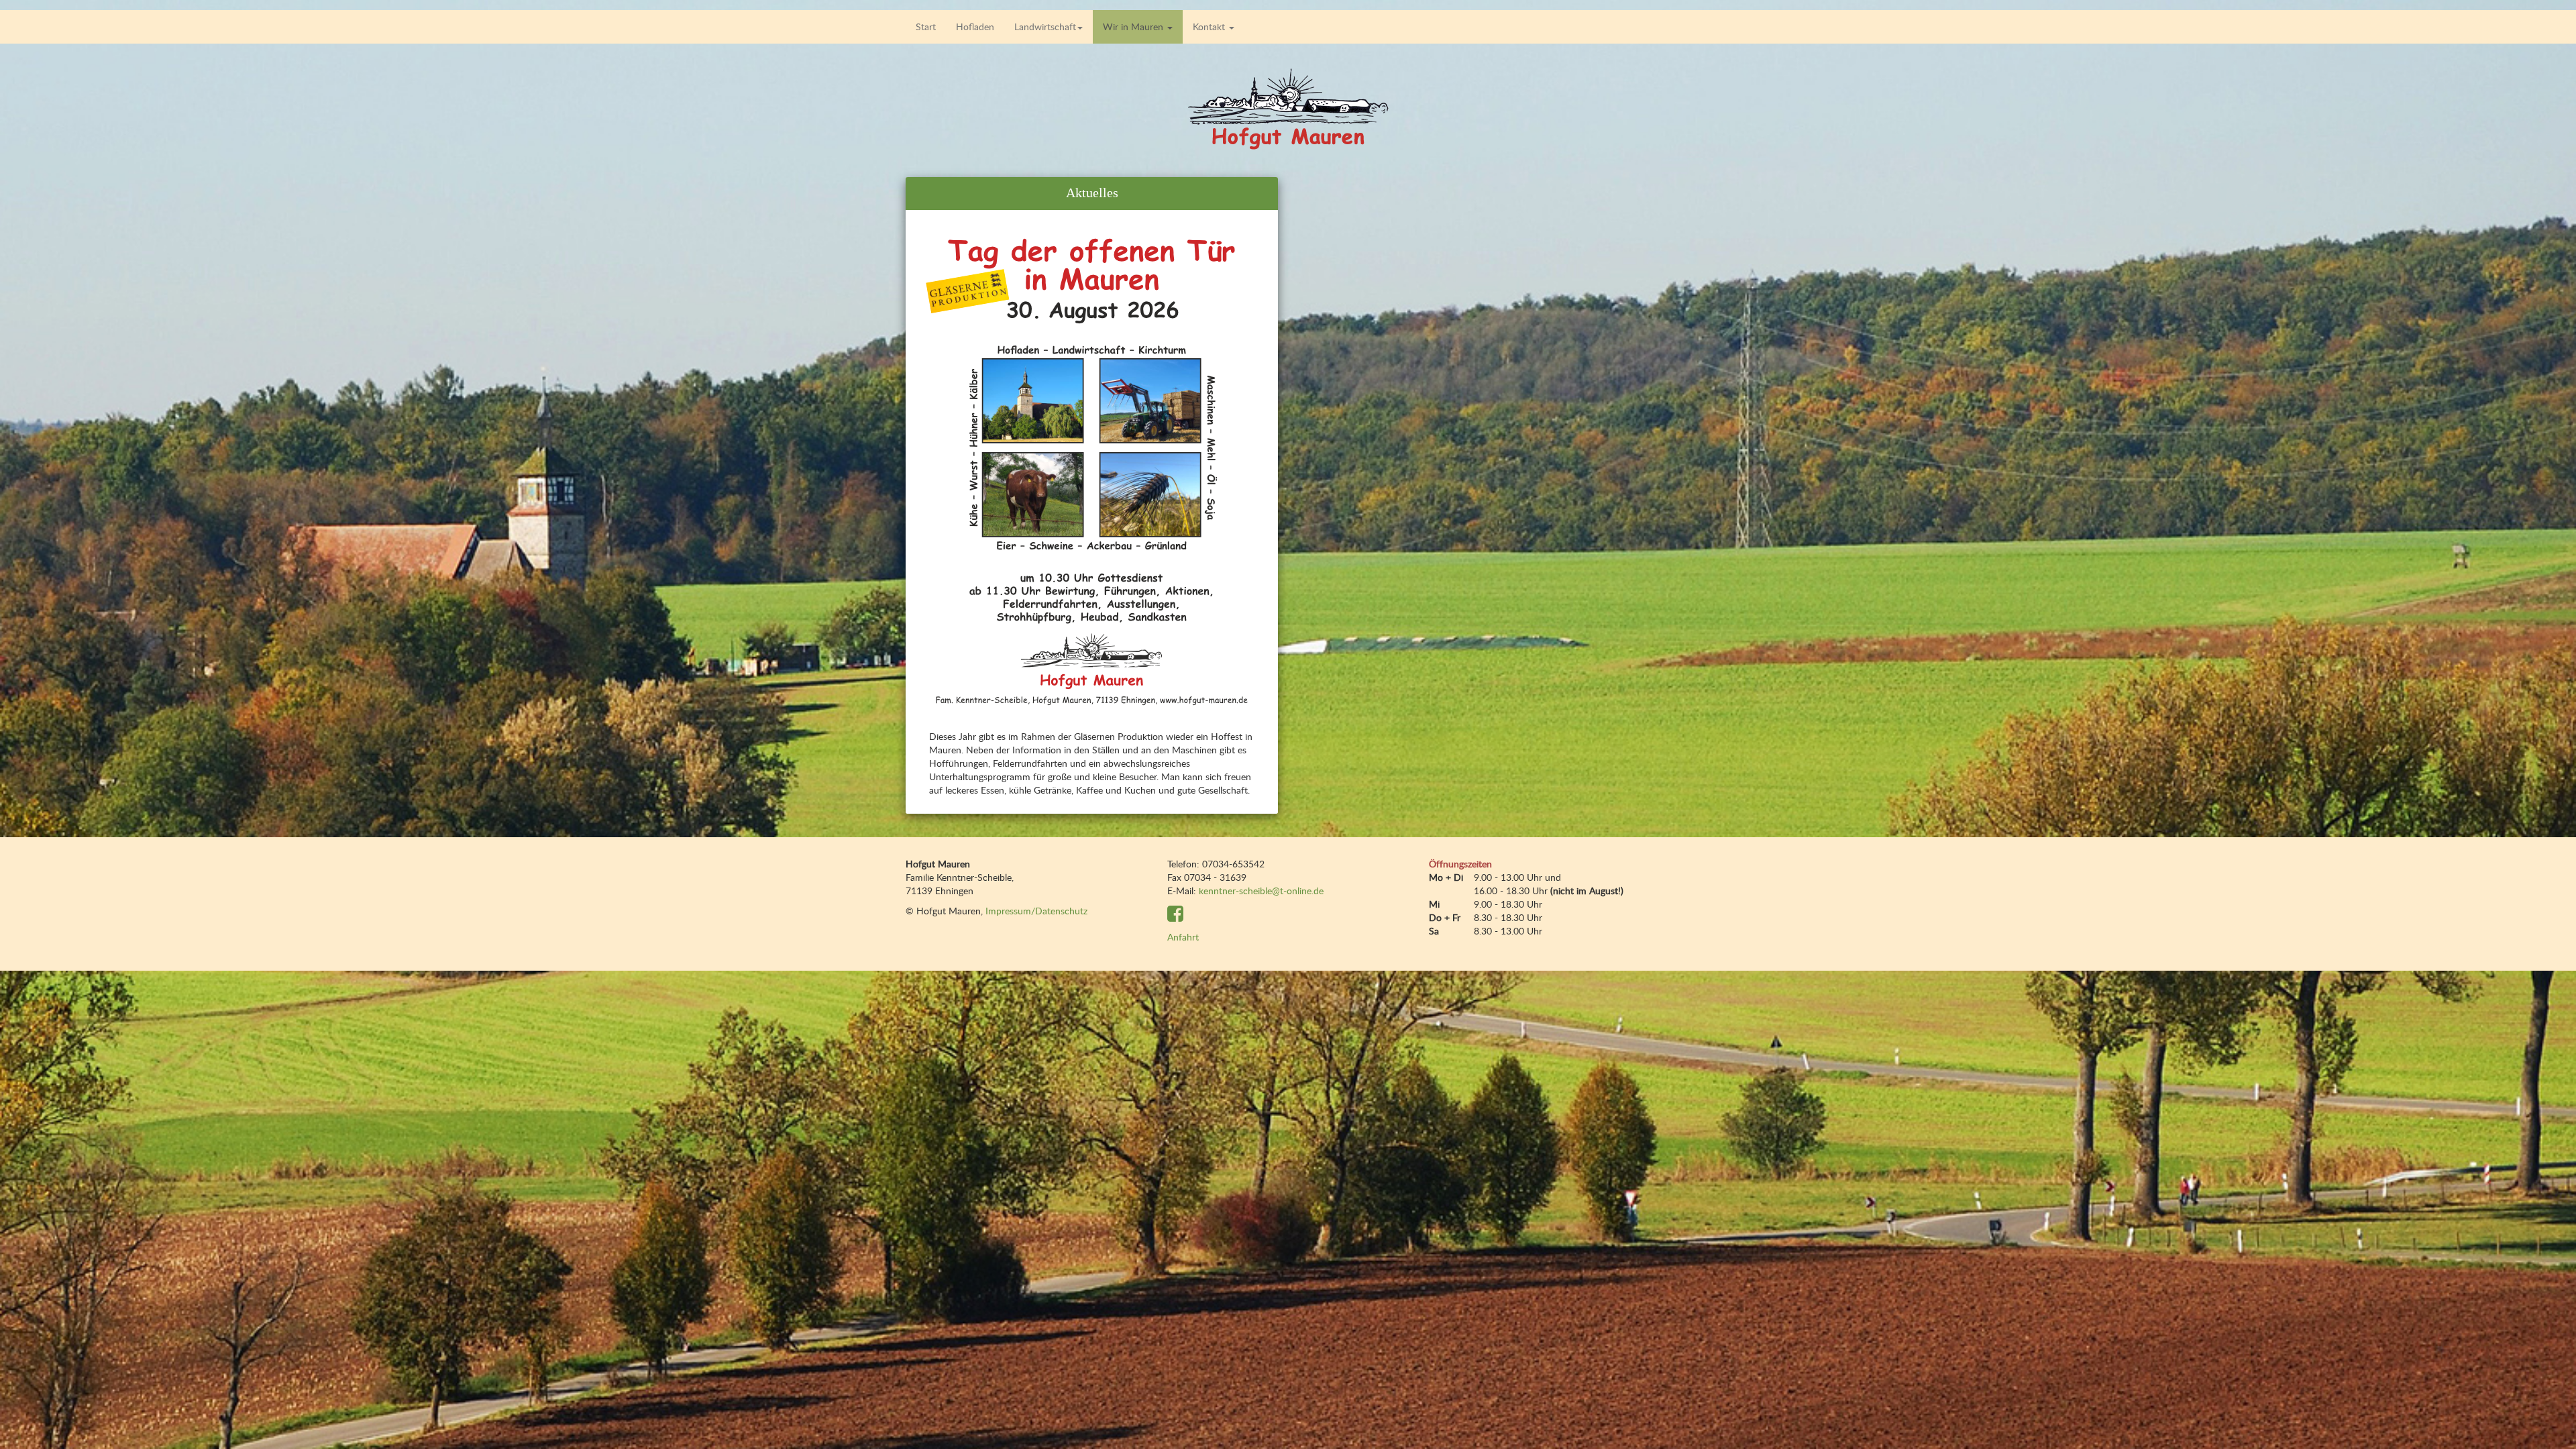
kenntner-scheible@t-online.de (1261, 891)
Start (926, 26)
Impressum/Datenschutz (1036, 911)
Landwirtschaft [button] (1045, 26)
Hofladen (975, 26)
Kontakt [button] (1210, 26)
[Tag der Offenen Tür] (1092, 468)
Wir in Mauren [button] (1134, 26)
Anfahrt (1183, 937)
